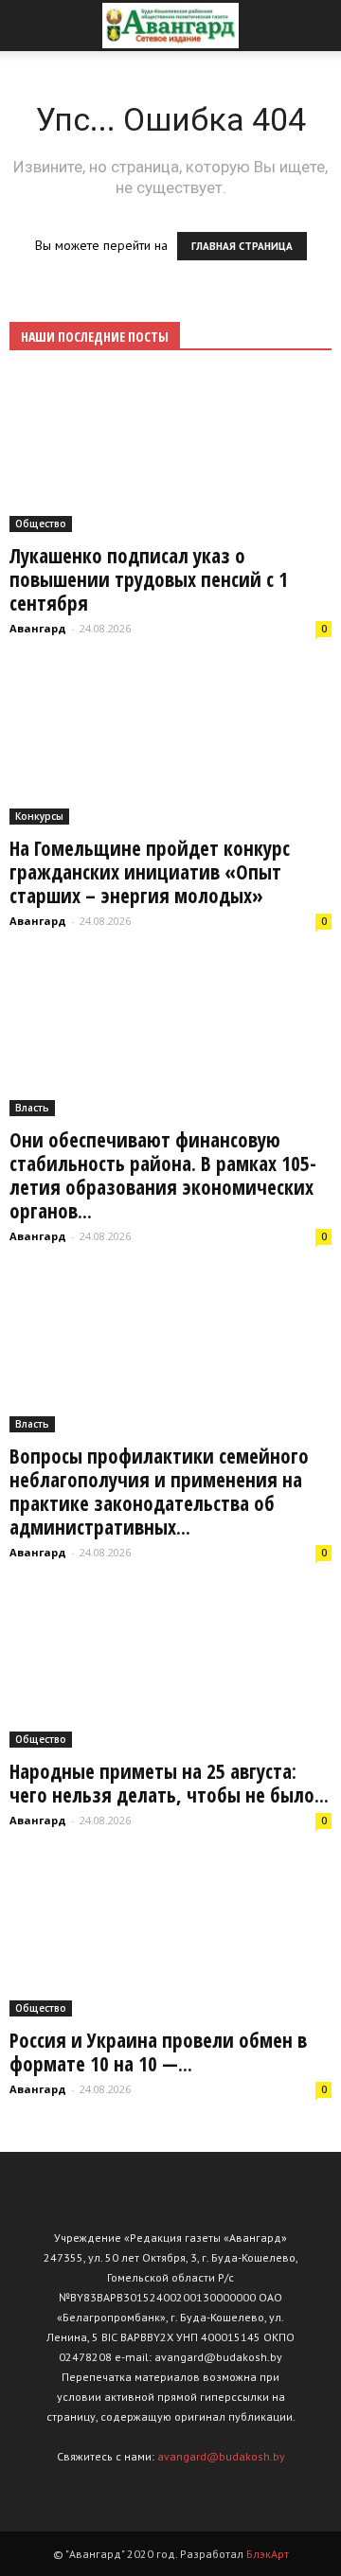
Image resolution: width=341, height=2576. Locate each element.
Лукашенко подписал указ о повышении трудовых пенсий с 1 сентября (149, 579)
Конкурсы (39, 816)
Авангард (38, 628)
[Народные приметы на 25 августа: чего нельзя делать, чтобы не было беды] (170, 1669)
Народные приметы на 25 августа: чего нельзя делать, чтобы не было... (169, 1783)
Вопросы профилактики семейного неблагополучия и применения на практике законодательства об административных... (159, 1492)
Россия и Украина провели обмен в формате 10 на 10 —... (158, 2052)
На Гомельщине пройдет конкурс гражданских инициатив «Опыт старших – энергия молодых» (150, 872)
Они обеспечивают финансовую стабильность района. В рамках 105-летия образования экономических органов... (163, 1175)
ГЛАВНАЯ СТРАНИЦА (242, 246)
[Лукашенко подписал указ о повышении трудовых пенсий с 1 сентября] (170, 453)
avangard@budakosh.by (221, 2456)
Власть (32, 1108)
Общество (41, 524)
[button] (314, 26)
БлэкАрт (268, 2554)
